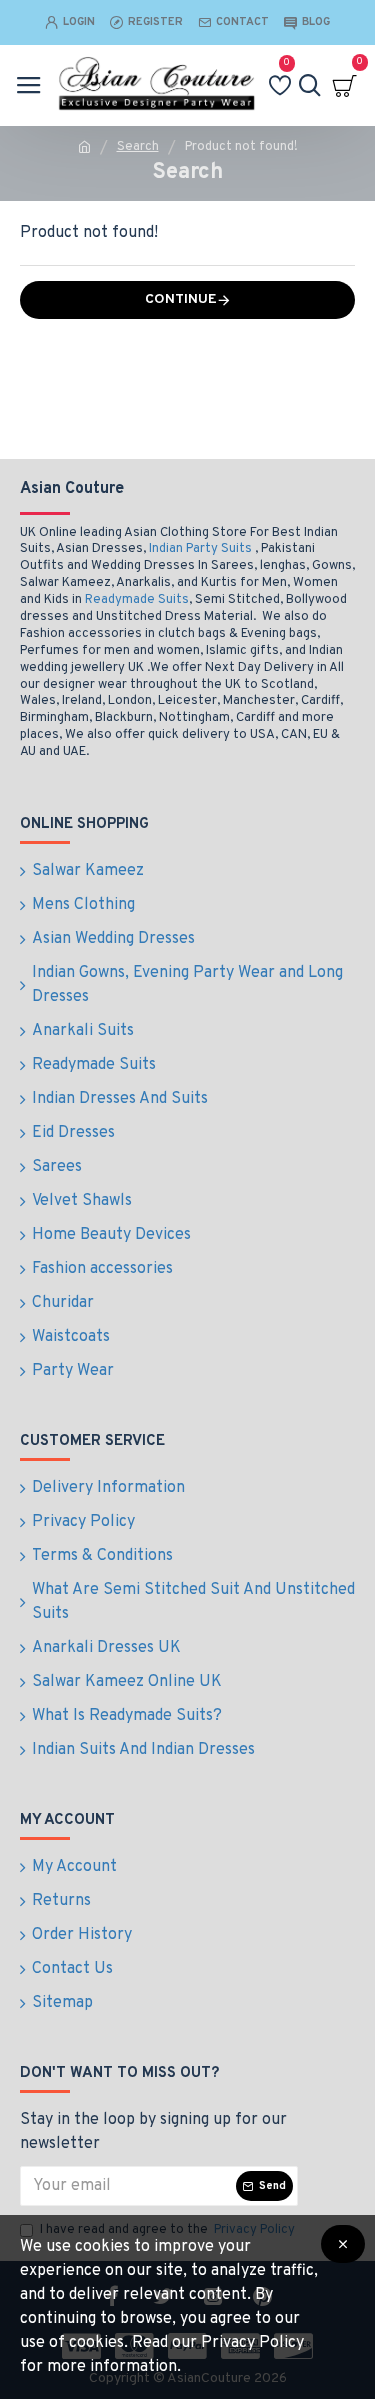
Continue (181, 299)
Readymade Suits (137, 600)
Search (138, 147)
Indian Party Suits (200, 549)
